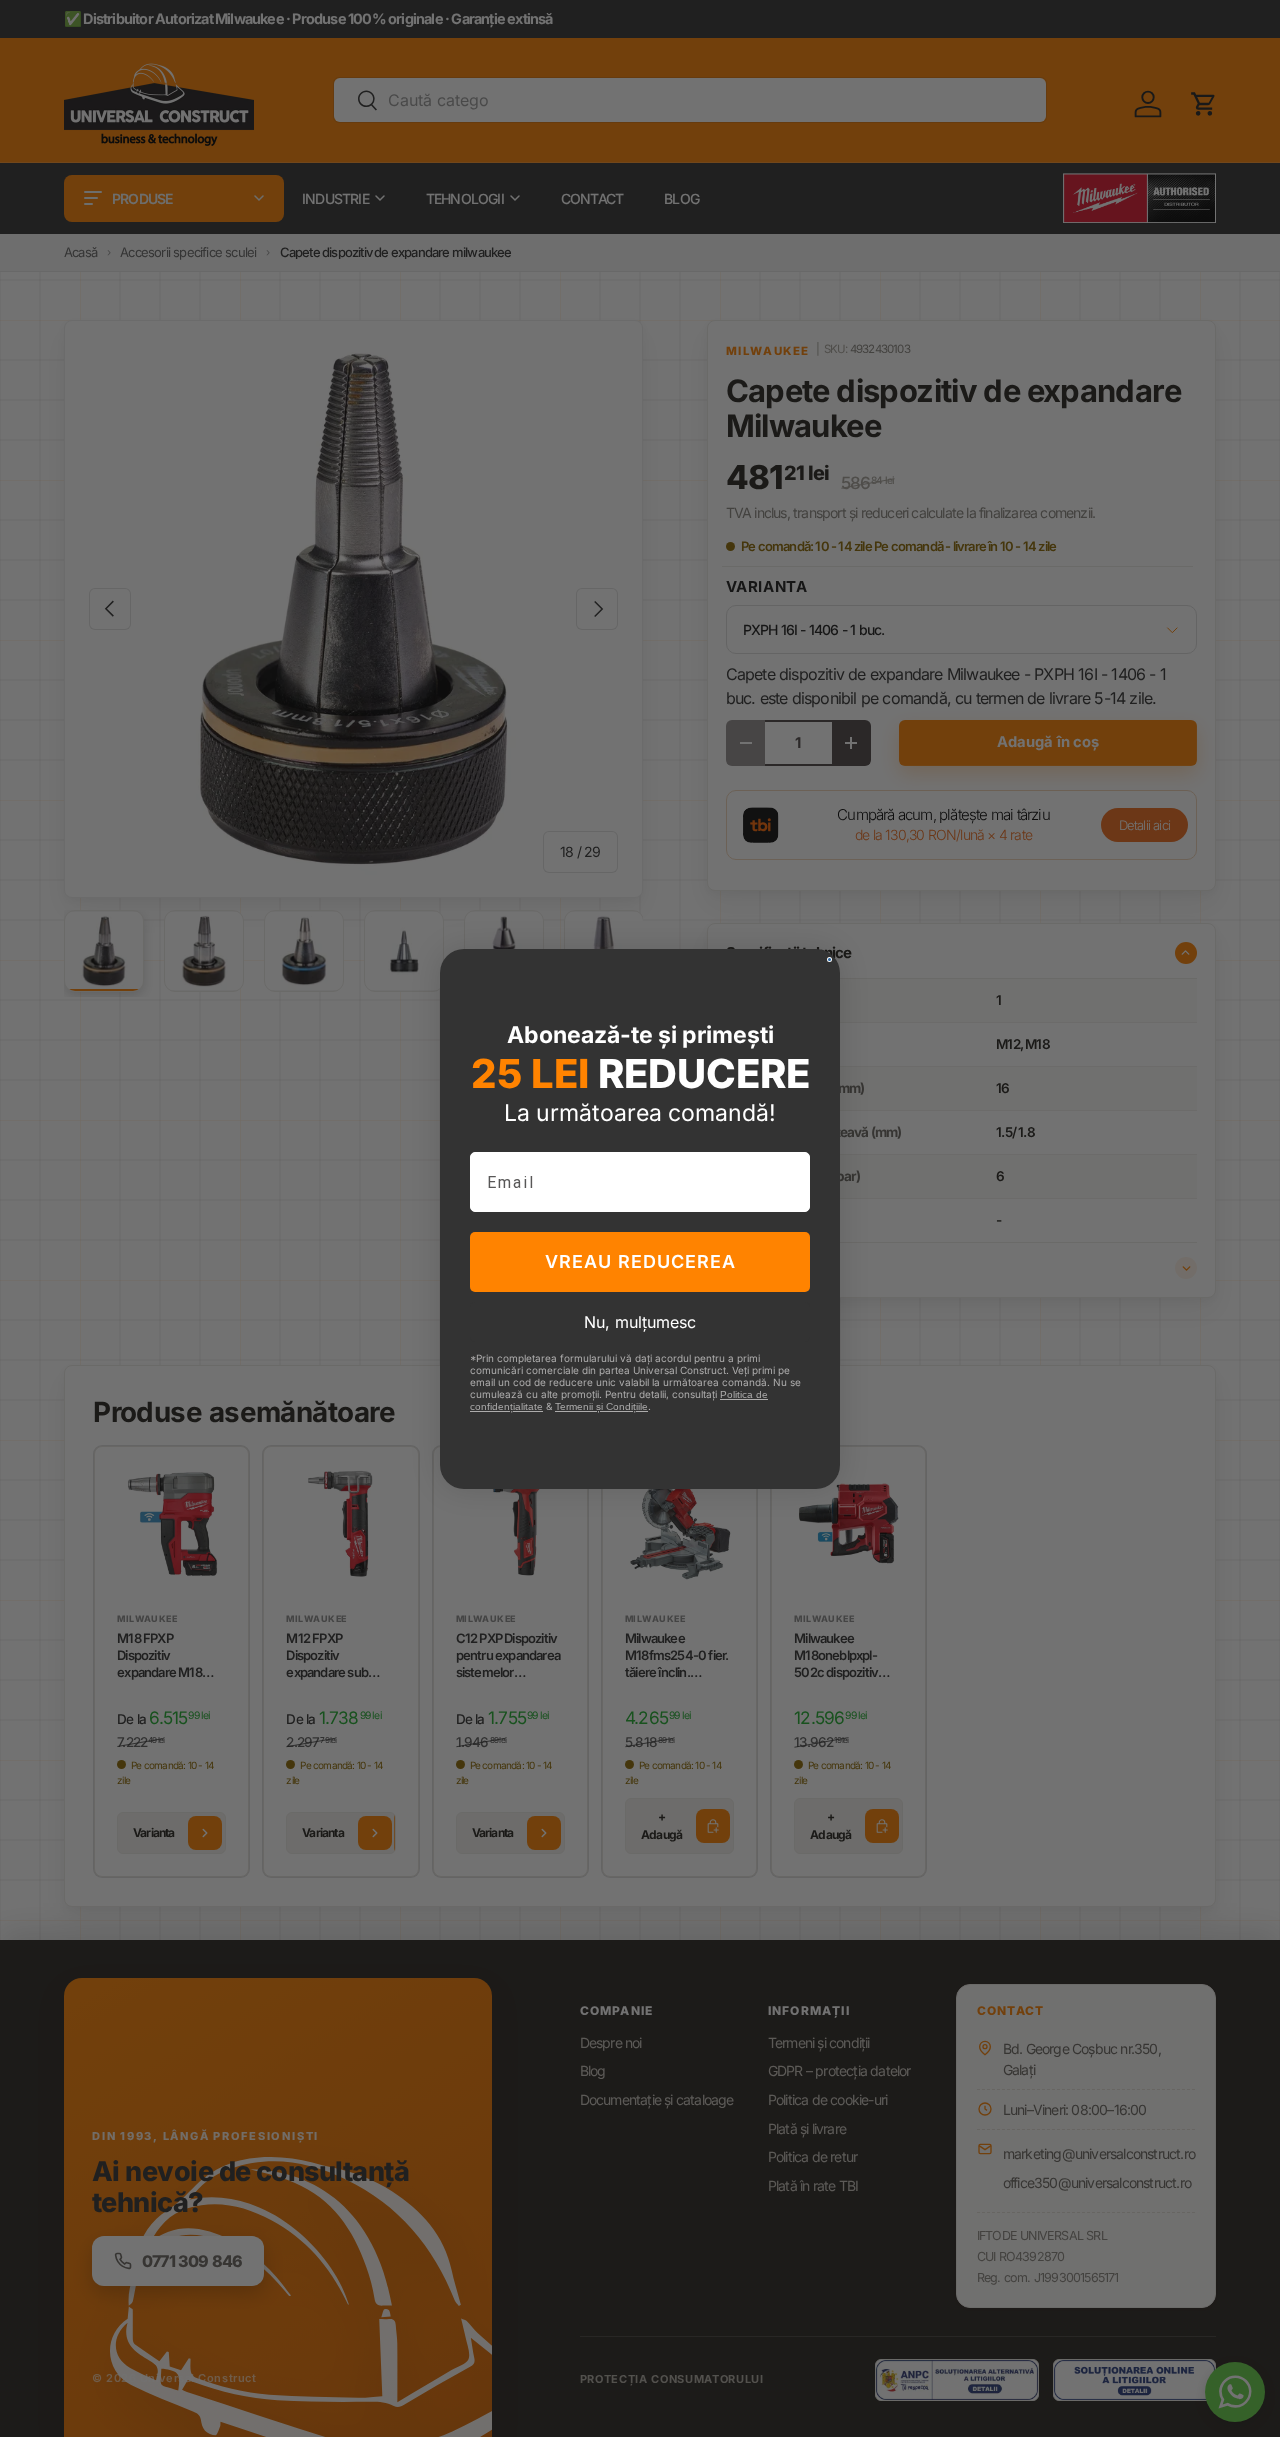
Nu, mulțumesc (640, 1322)
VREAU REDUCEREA (640, 1261)
